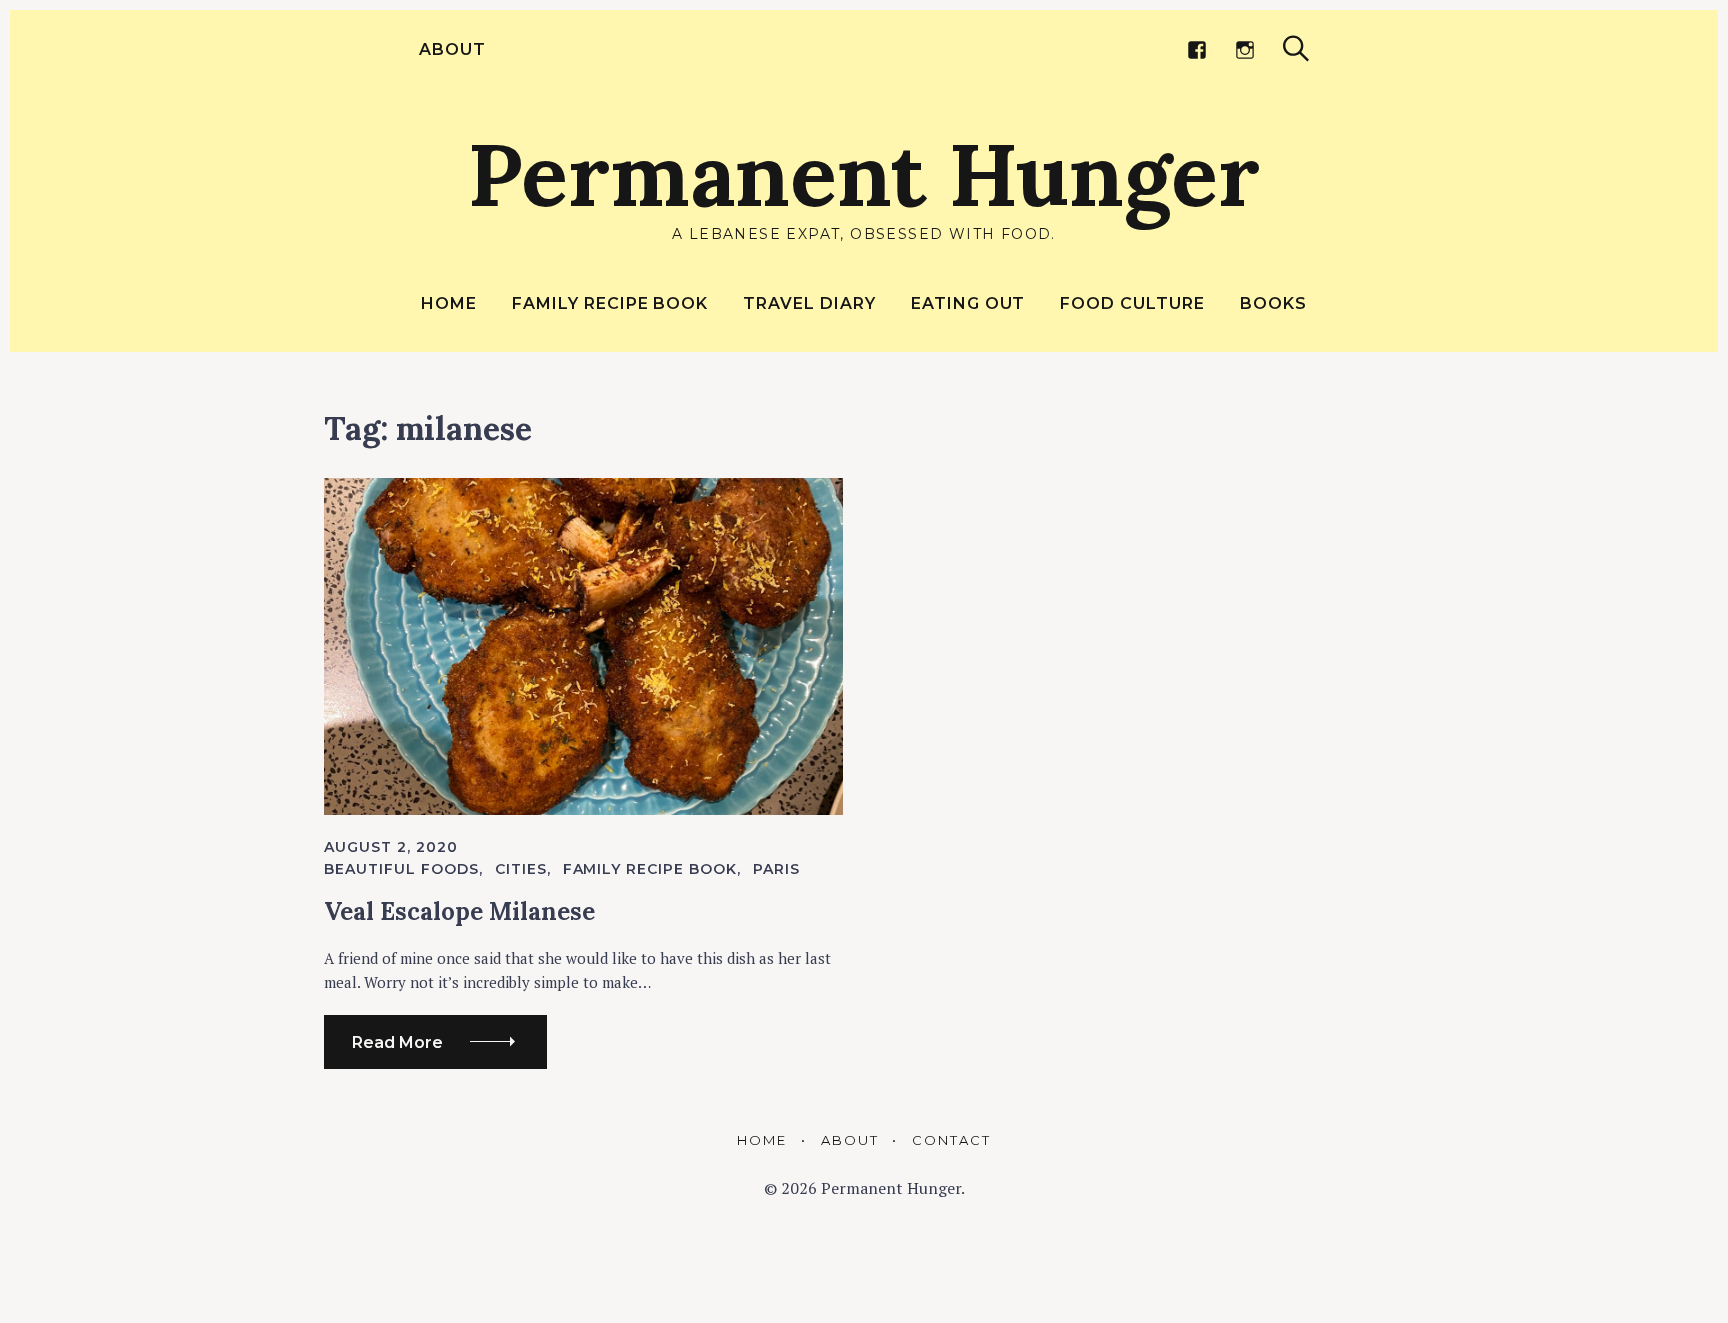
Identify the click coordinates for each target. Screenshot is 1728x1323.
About (452, 49)
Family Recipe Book (610, 303)
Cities (521, 869)
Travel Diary (809, 303)
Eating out (968, 303)
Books (1273, 303)
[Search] (1296, 48)
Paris (776, 869)
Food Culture (1132, 303)
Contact (951, 1140)
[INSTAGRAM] (1245, 50)
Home (449, 303)
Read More (397, 1042)
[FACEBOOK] (1197, 50)
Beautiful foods (401, 869)
